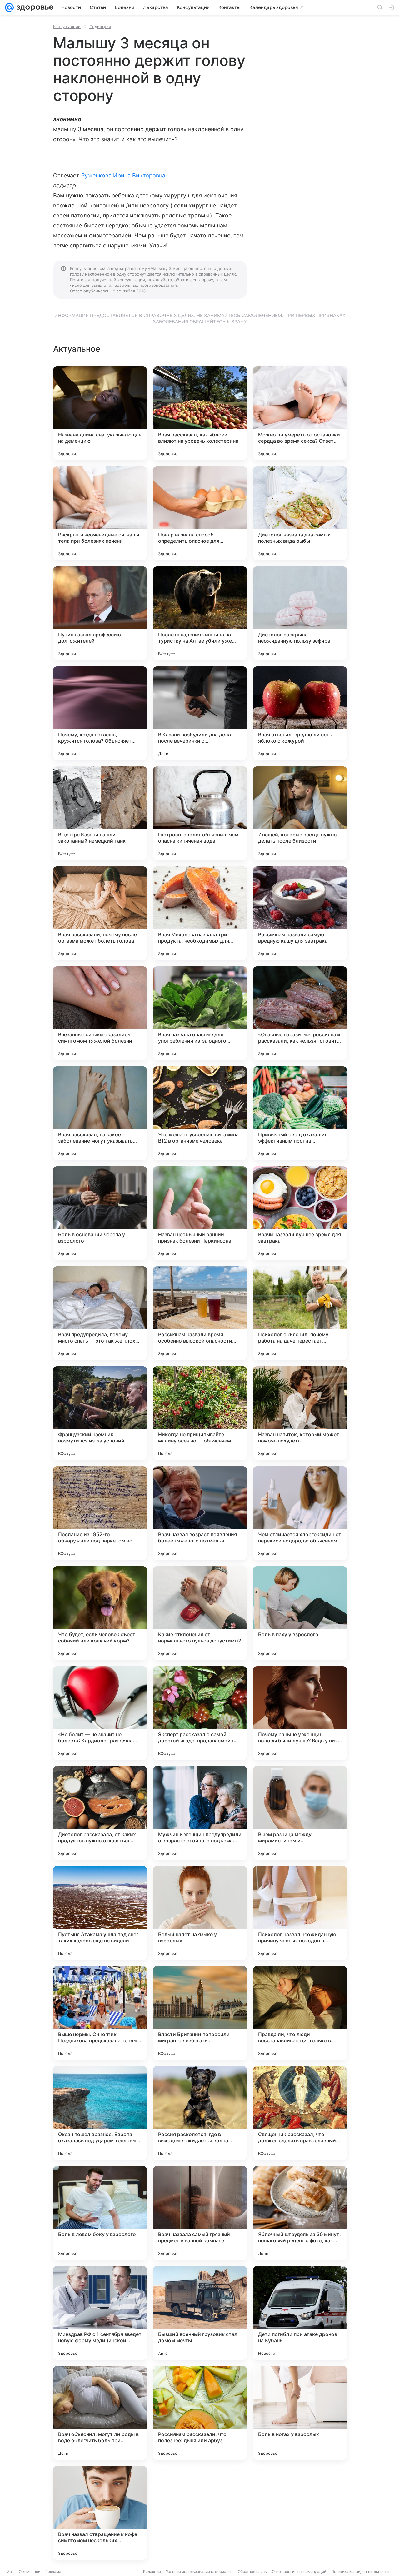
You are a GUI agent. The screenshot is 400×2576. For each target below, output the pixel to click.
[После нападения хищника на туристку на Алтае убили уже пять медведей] (200, 613)
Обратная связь (252, 2571)
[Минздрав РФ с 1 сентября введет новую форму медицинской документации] (100, 2313)
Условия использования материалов (199, 2571)
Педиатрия (100, 27)
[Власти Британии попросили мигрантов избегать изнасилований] (200, 2013)
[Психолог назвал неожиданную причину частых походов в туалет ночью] (300, 1913)
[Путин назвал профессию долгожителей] (100, 613)
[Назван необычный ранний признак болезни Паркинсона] (200, 1213)
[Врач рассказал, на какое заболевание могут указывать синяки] (100, 1113)
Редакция (152, 2571)
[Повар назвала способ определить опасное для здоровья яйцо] (200, 513)
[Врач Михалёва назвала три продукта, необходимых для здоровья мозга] (200, 913)
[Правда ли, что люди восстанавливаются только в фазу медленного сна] (300, 2013)
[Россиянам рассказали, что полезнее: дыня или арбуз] (200, 2413)
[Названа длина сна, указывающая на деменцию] (100, 413)
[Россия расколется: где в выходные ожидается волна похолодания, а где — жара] (200, 2113)
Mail (10, 2571)
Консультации (67, 27)
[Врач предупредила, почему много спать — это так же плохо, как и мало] (100, 1313)
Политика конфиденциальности (360, 2571)
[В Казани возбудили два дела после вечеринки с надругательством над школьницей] (200, 713)
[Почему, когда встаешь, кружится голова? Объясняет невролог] (100, 713)
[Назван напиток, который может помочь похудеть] (300, 1413)
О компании (30, 2571)
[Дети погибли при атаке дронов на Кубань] (300, 2313)
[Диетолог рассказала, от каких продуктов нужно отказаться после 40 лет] (100, 1813)
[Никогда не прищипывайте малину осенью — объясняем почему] (200, 1413)
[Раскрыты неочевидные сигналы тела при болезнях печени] (100, 513)
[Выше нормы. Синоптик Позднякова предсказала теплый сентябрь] (100, 2013)
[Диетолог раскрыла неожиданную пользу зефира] (300, 613)
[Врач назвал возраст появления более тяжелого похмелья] (200, 1513)
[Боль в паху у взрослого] (300, 1613)
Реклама (53, 2571)
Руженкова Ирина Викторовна (123, 175)
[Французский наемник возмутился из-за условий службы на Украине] (100, 1413)
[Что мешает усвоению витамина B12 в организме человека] (200, 1113)
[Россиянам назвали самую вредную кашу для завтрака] (300, 913)
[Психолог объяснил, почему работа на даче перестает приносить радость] (300, 1313)
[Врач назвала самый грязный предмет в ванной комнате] (200, 2213)
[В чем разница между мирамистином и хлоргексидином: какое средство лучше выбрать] (300, 1813)
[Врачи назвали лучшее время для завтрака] (300, 1213)
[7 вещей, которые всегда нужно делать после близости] (300, 813)
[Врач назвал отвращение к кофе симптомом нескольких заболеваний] (100, 2513)
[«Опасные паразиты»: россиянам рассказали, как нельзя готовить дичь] (300, 1013)
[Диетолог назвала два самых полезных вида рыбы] (300, 513)
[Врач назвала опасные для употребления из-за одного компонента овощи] (200, 1013)
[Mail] (9, 7)
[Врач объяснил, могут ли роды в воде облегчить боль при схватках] (100, 2413)
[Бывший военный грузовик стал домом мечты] (200, 2313)
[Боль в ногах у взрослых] (300, 2413)
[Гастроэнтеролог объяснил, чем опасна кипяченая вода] (200, 813)
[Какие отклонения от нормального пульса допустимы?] (200, 1613)
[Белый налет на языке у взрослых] (200, 1913)
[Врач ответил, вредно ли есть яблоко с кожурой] (300, 713)
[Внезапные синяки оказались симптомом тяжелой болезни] (100, 1013)
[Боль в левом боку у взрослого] (100, 2213)
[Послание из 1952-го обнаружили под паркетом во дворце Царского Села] (100, 1513)
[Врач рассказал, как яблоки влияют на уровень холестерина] (200, 413)
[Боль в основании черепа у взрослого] (100, 1213)
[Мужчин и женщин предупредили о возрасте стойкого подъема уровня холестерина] (200, 1813)
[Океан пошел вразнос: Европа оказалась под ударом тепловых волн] (100, 2113)
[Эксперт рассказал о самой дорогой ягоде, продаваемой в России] (200, 1713)
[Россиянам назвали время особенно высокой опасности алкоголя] (200, 1313)
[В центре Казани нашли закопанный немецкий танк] (100, 813)
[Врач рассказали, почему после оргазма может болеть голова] (100, 913)
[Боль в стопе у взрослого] (300, 2513)
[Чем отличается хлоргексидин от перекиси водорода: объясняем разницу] (300, 1513)
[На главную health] (34, 7)
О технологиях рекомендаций (299, 2571)
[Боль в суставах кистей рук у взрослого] (200, 2513)
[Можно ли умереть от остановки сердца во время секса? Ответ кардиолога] (300, 413)
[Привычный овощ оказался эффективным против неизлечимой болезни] (300, 1113)
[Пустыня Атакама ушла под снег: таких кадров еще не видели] (100, 1913)
